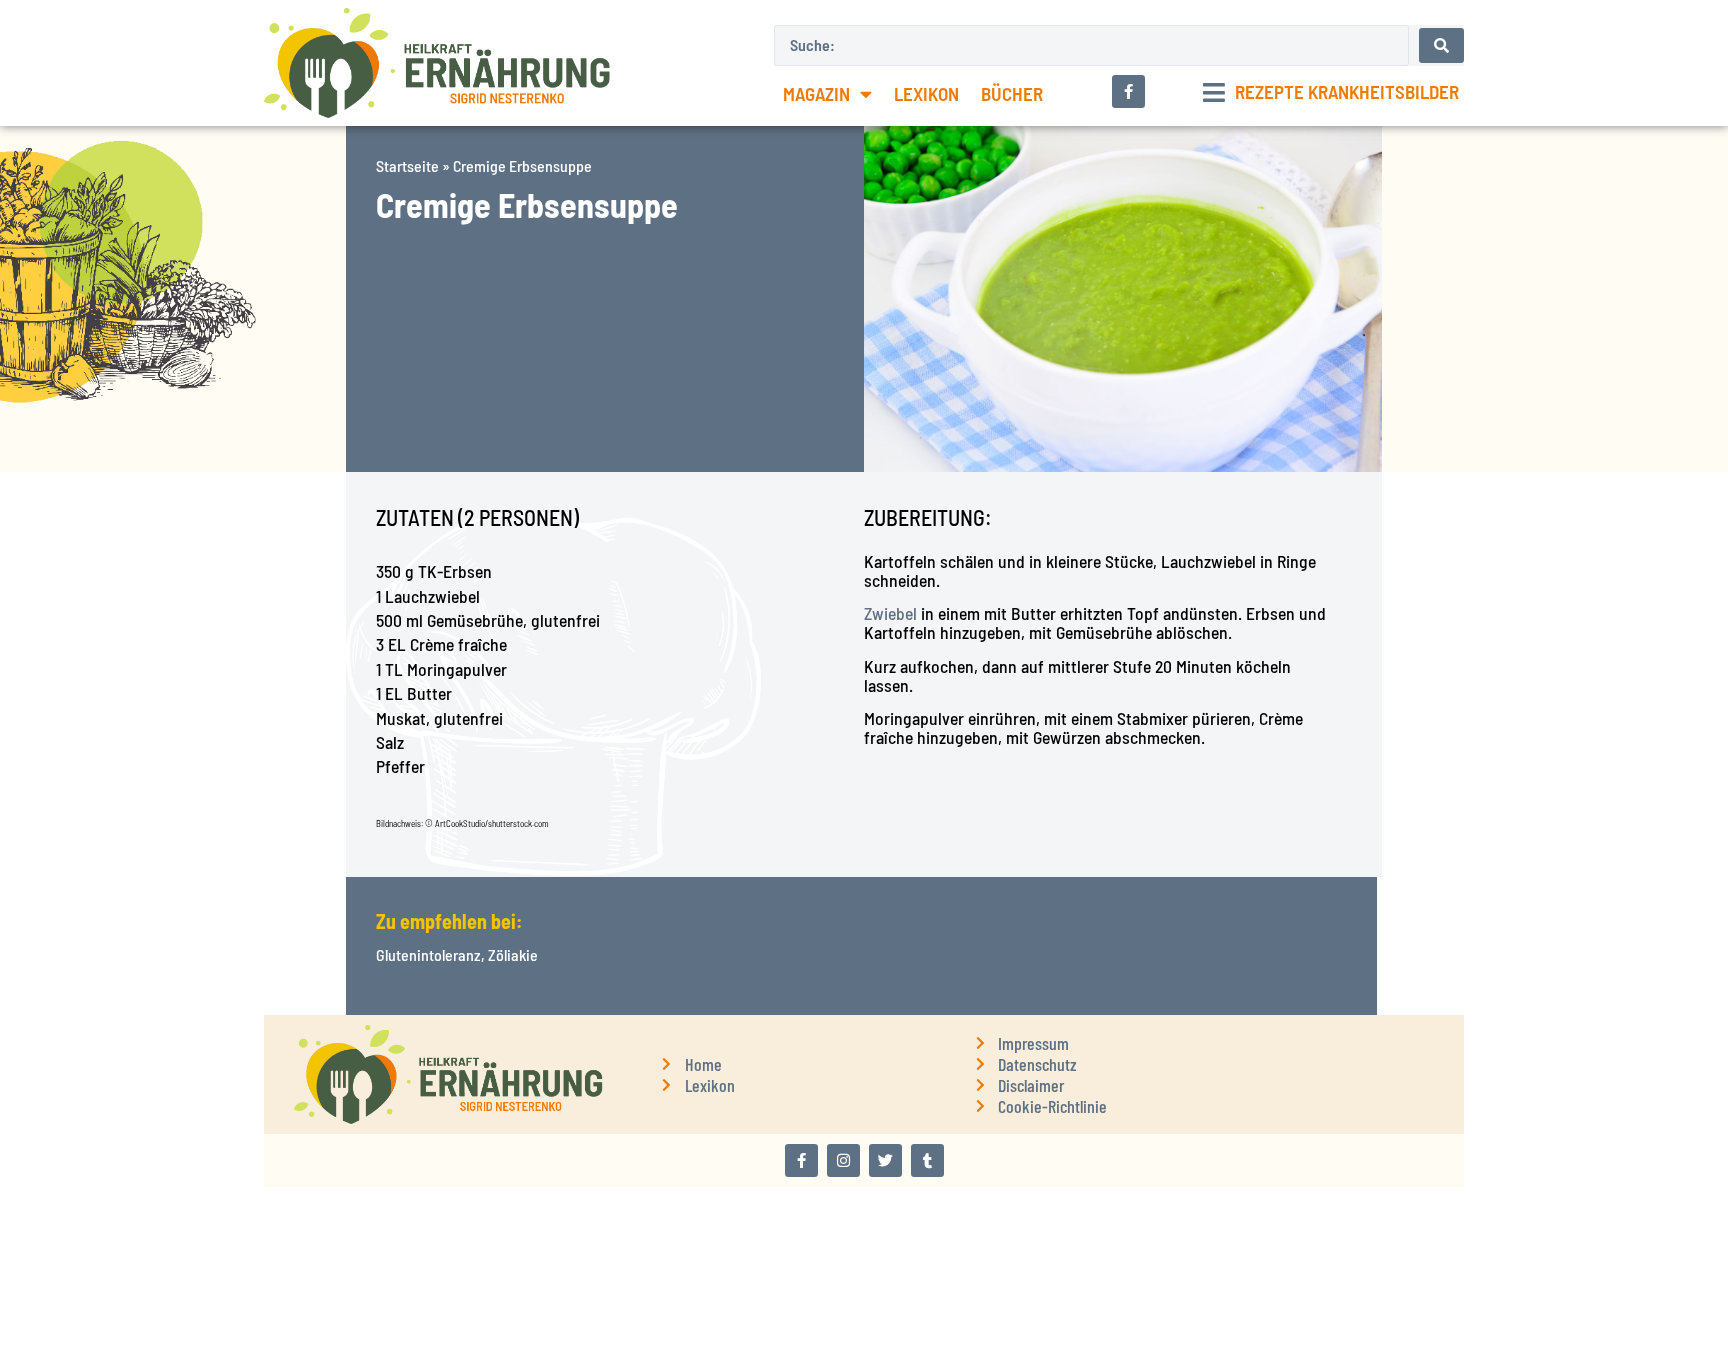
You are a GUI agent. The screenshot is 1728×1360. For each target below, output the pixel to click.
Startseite (407, 165)
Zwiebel (890, 613)
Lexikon (926, 93)
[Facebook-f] (801, 1160)
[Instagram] (843, 1160)
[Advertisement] (173, 612)
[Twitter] (885, 1160)
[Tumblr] (927, 1160)
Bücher (1012, 93)
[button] (1331, 92)
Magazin (816, 93)
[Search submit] (1441, 45)
